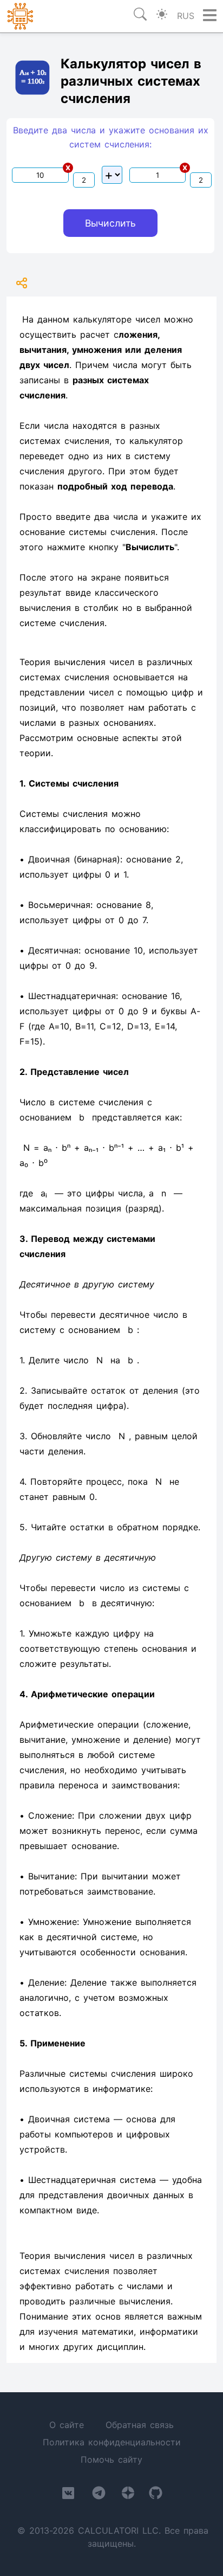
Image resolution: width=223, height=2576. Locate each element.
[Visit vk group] (68, 2495)
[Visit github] (156, 2495)
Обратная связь (140, 2425)
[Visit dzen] (128, 2495)
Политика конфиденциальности (112, 2442)
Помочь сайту (111, 2459)
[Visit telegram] (99, 2495)
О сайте (67, 2425)
